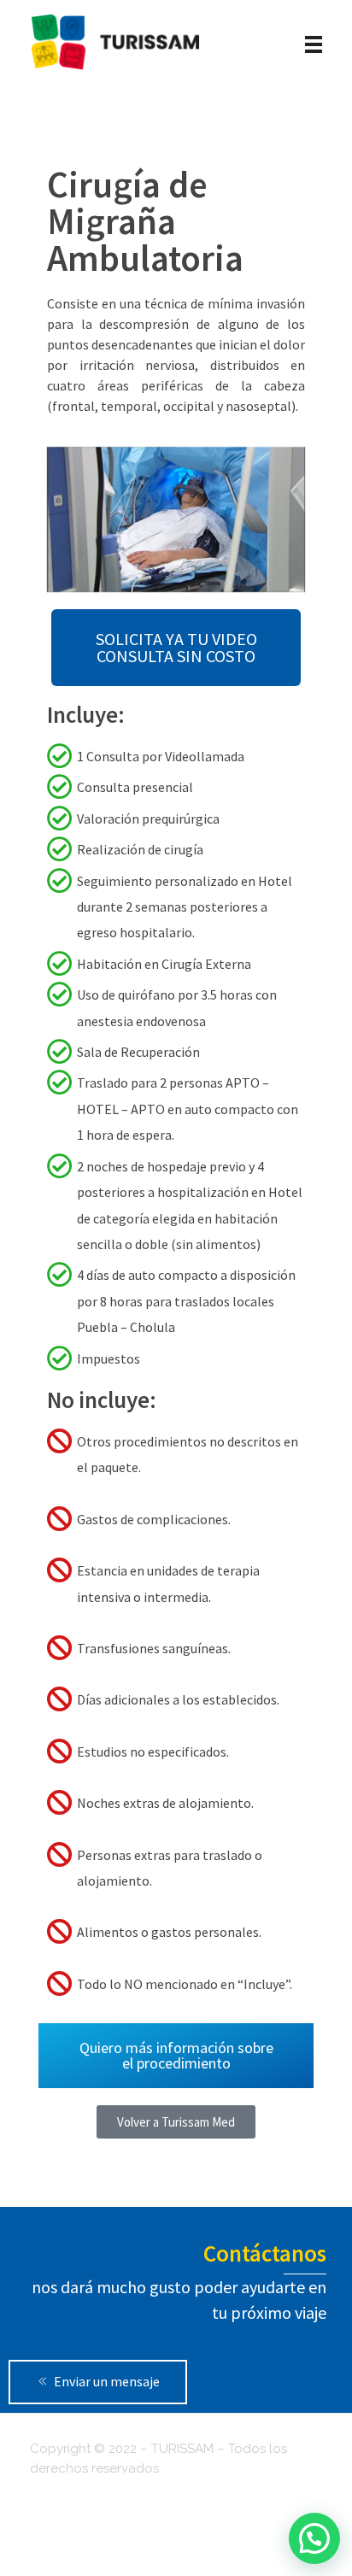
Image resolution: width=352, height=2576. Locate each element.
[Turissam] (115, 42)
